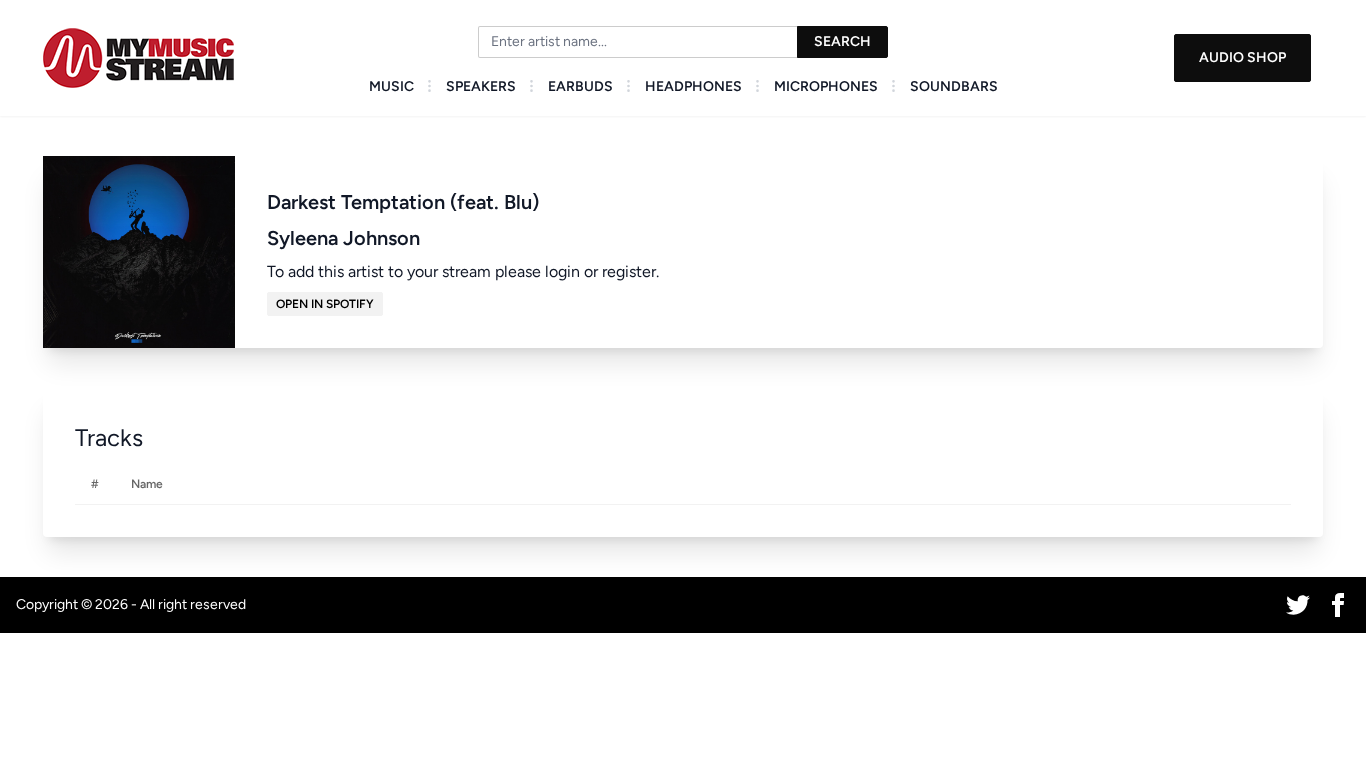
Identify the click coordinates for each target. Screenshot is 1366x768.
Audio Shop (1242, 57)
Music (391, 86)
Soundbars (954, 86)
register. (630, 271)
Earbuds (580, 86)
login (562, 271)
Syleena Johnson (343, 238)
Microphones (826, 86)
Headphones (693, 86)
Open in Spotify (325, 304)
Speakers (481, 86)
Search (842, 41)
